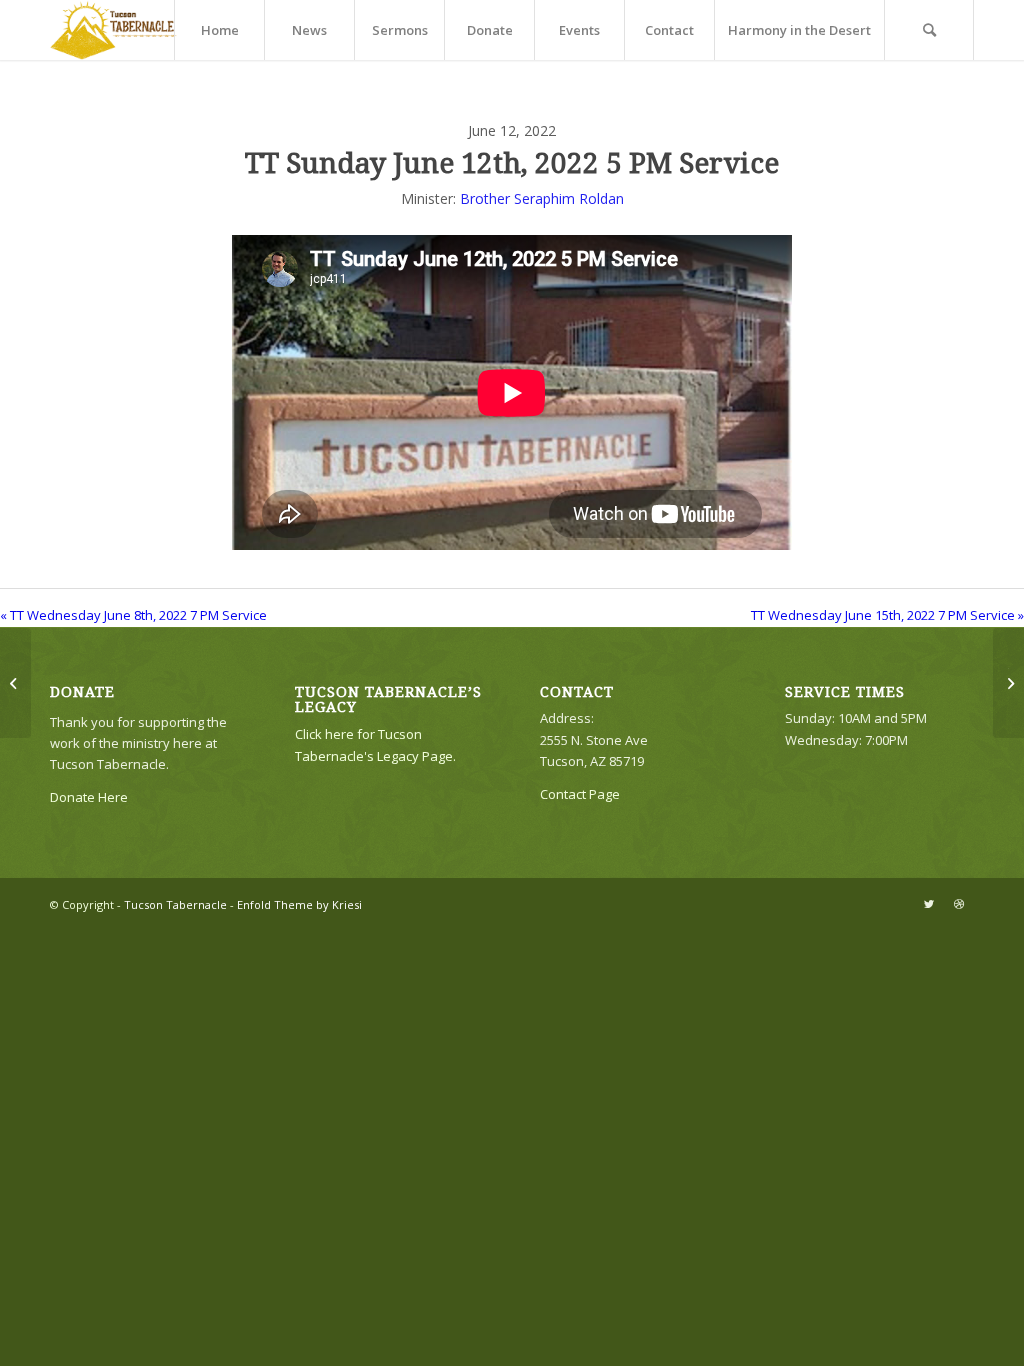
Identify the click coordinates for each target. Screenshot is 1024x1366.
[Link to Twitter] (929, 904)
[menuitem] (219, 30)
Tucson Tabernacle (175, 904)
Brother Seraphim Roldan (542, 198)
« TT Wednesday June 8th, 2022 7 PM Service (133, 615)
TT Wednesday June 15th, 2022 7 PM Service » (887, 615)
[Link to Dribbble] (959, 904)
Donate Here (89, 797)
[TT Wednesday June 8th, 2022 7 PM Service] (15, 683)
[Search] (929, 30)
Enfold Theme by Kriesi (299, 904)
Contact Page (580, 794)
